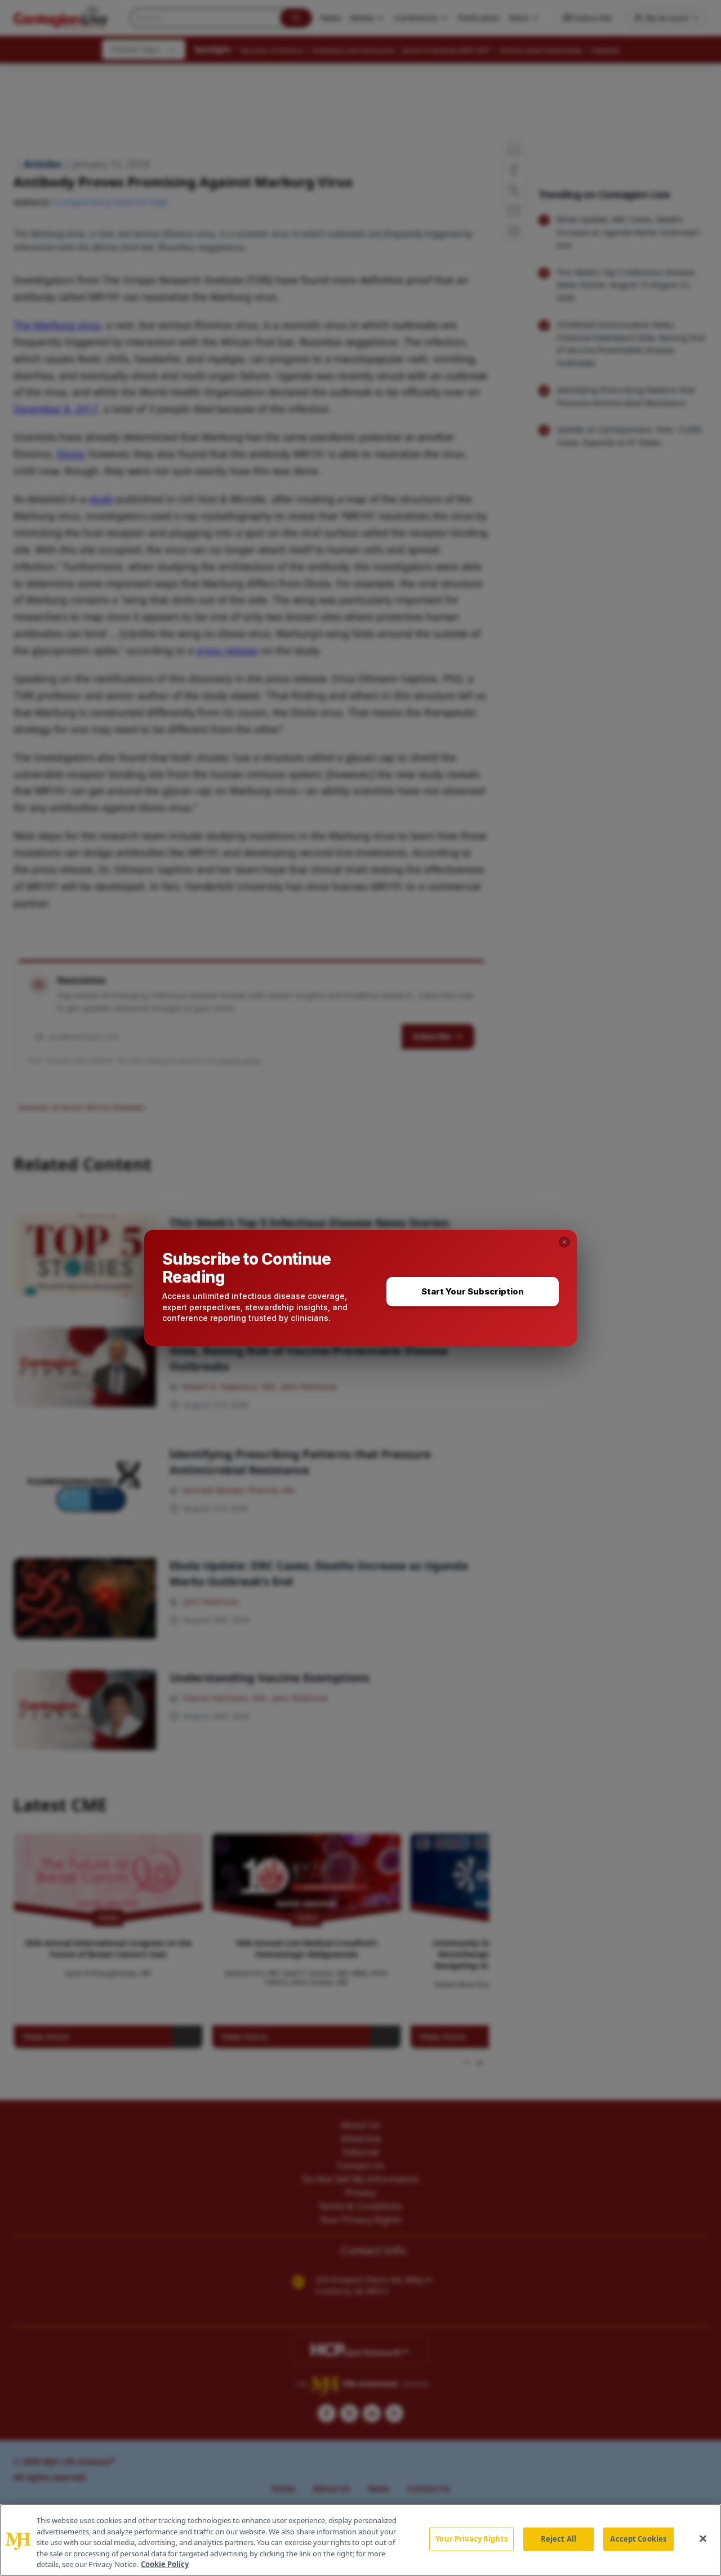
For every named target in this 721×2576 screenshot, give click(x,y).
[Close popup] (564, 1242)
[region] (360, 2540)
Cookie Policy (165, 2564)
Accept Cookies (638, 2539)
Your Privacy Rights (471, 2539)
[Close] (703, 2539)
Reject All (558, 2539)
